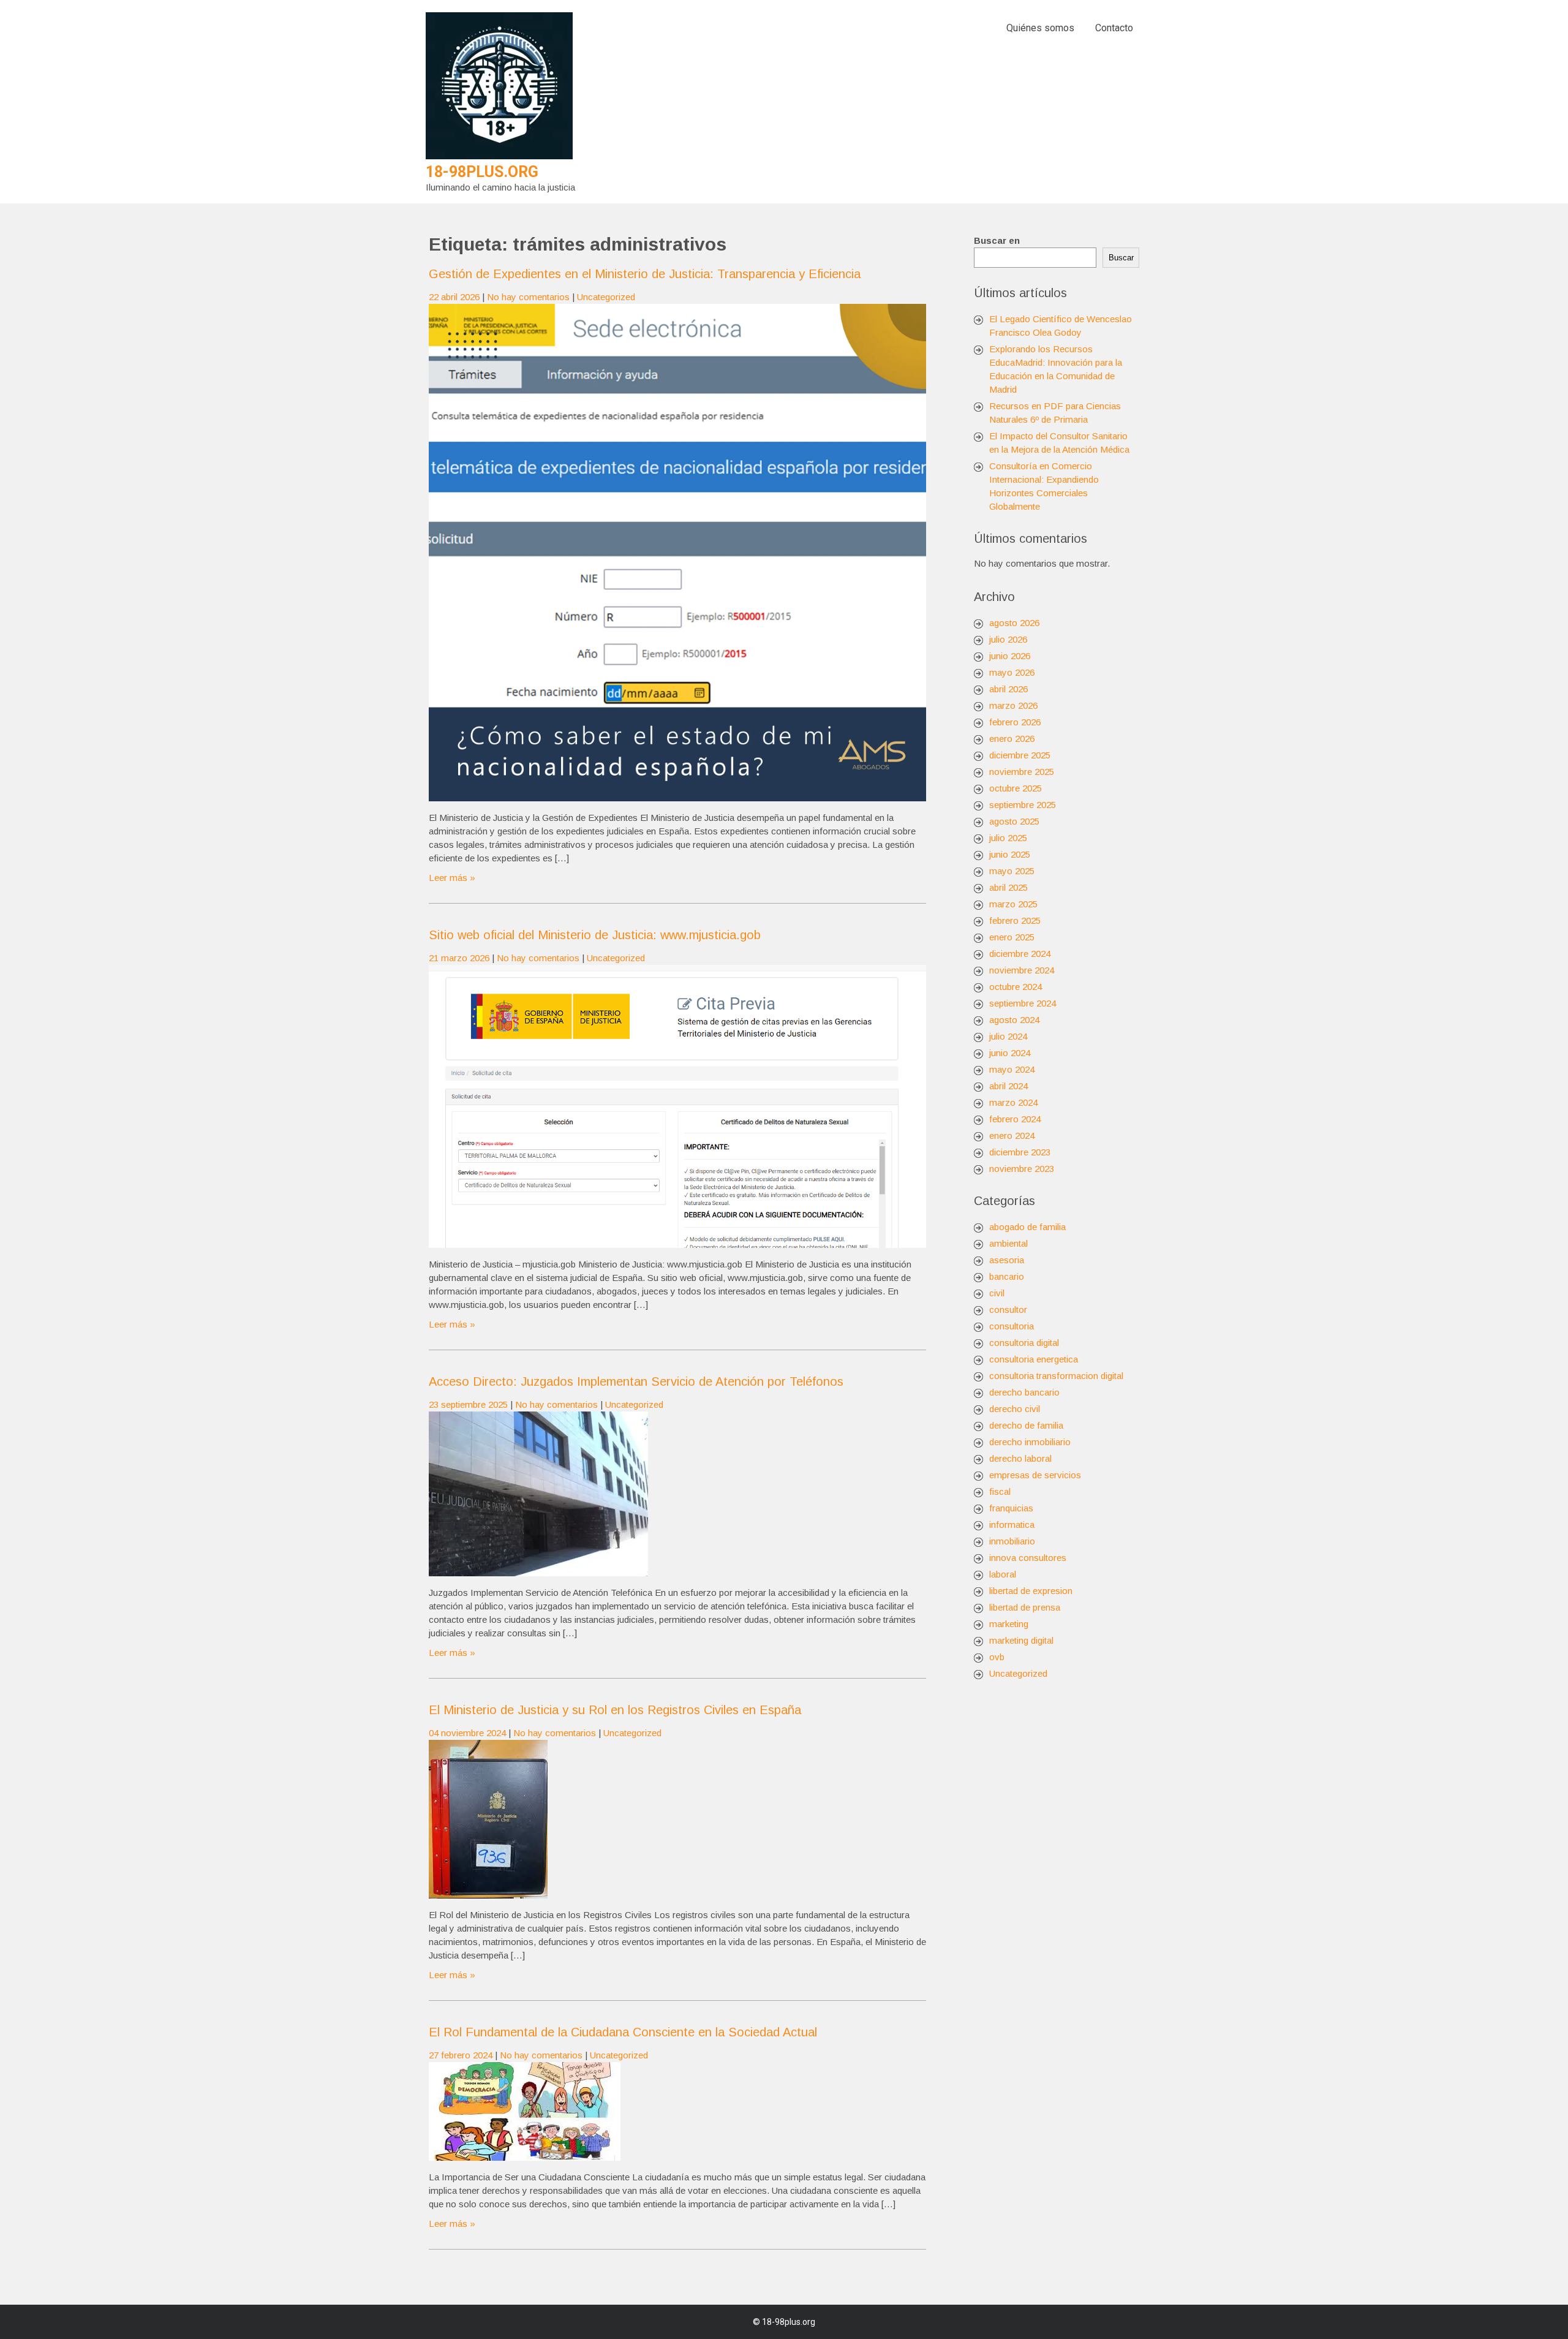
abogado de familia (1027, 1227)
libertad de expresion (1031, 1591)
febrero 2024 (1015, 1119)
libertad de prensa (1025, 1607)
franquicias (1011, 1508)
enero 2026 (1012, 739)
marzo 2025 (1013, 904)
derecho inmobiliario (1030, 1442)
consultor (1008, 1309)
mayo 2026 (1012, 672)
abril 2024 (1008, 1086)
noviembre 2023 (1022, 1169)
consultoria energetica (1034, 1359)
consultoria (1012, 1326)
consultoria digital (1024, 1343)
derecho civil (1015, 1409)
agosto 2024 (1014, 1020)
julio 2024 (1008, 1036)
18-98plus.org (482, 172)
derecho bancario (1024, 1392)
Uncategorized (606, 297)
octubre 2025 (1016, 788)
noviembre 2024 (1022, 970)
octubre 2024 (1016, 987)
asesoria (1007, 1260)
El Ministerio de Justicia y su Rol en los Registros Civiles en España (615, 1710)
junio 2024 (1010, 1053)
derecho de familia (1026, 1425)
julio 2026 (1008, 639)
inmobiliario (1012, 1541)
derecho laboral (1020, 1458)
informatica (1012, 1525)
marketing (1009, 1624)
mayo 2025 (1012, 871)
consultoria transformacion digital (1056, 1376)
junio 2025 (1010, 854)
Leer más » (452, 878)
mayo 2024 (1012, 1069)
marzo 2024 (1013, 1102)
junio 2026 (1010, 656)
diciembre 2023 (1020, 1152)
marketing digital (1021, 1640)
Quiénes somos (1040, 28)
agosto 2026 (1014, 623)
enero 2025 (1012, 937)
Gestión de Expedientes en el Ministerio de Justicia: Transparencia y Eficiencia (645, 274)
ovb (997, 1657)
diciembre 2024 (1020, 954)
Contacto (1114, 28)
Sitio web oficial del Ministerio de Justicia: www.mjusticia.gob (595, 935)
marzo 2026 (1013, 705)
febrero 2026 (1015, 722)
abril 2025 (1008, 887)
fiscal (1000, 1491)
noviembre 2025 (1022, 772)
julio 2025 (1008, 838)
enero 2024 (1012, 1135)
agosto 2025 (1014, 821)
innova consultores (1028, 1558)
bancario (1007, 1276)
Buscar (1121, 258)
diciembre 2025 (1020, 755)
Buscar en (997, 240)
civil (997, 1293)
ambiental (1008, 1243)
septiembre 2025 (1023, 805)
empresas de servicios (1035, 1475)
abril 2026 (1008, 689)
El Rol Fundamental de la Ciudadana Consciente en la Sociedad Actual (623, 2032)
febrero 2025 (1015, 920)
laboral (1003, 1574)
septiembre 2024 (1023, 1003)
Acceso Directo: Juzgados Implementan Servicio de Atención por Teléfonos (636, 1381)
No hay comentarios (528, 297)
